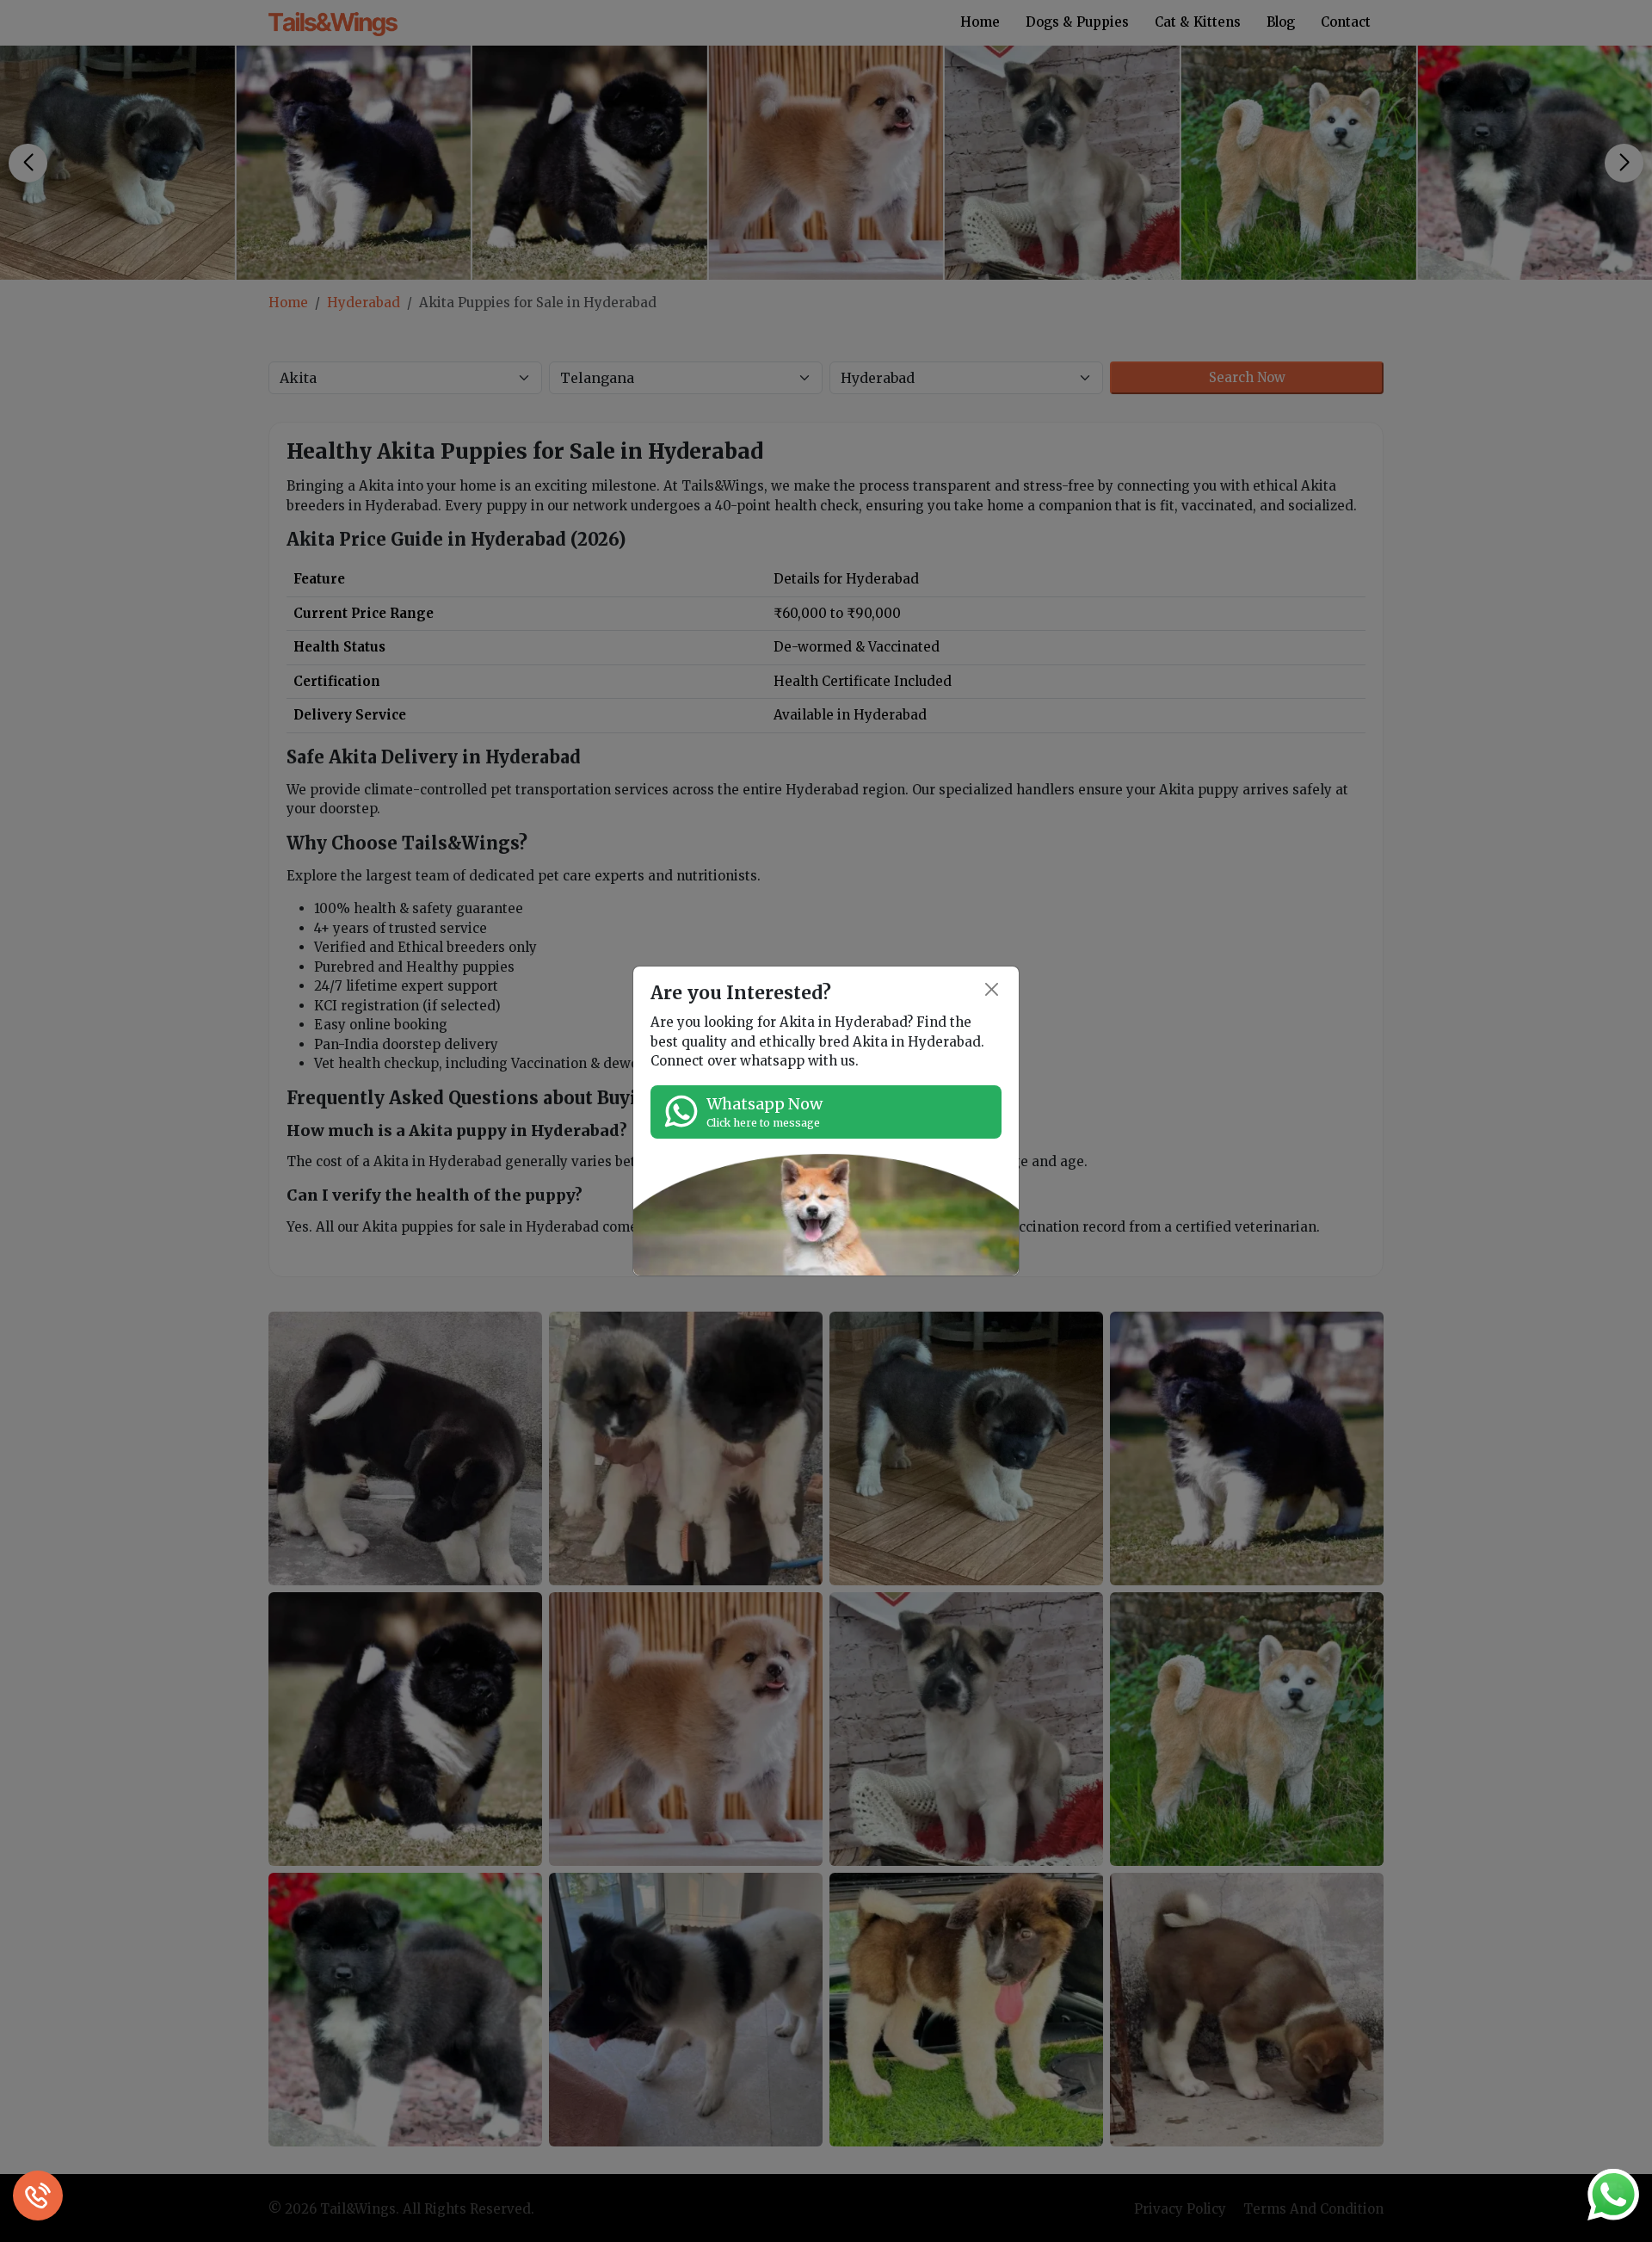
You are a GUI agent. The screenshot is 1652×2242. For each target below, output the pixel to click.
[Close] (992, 989)
